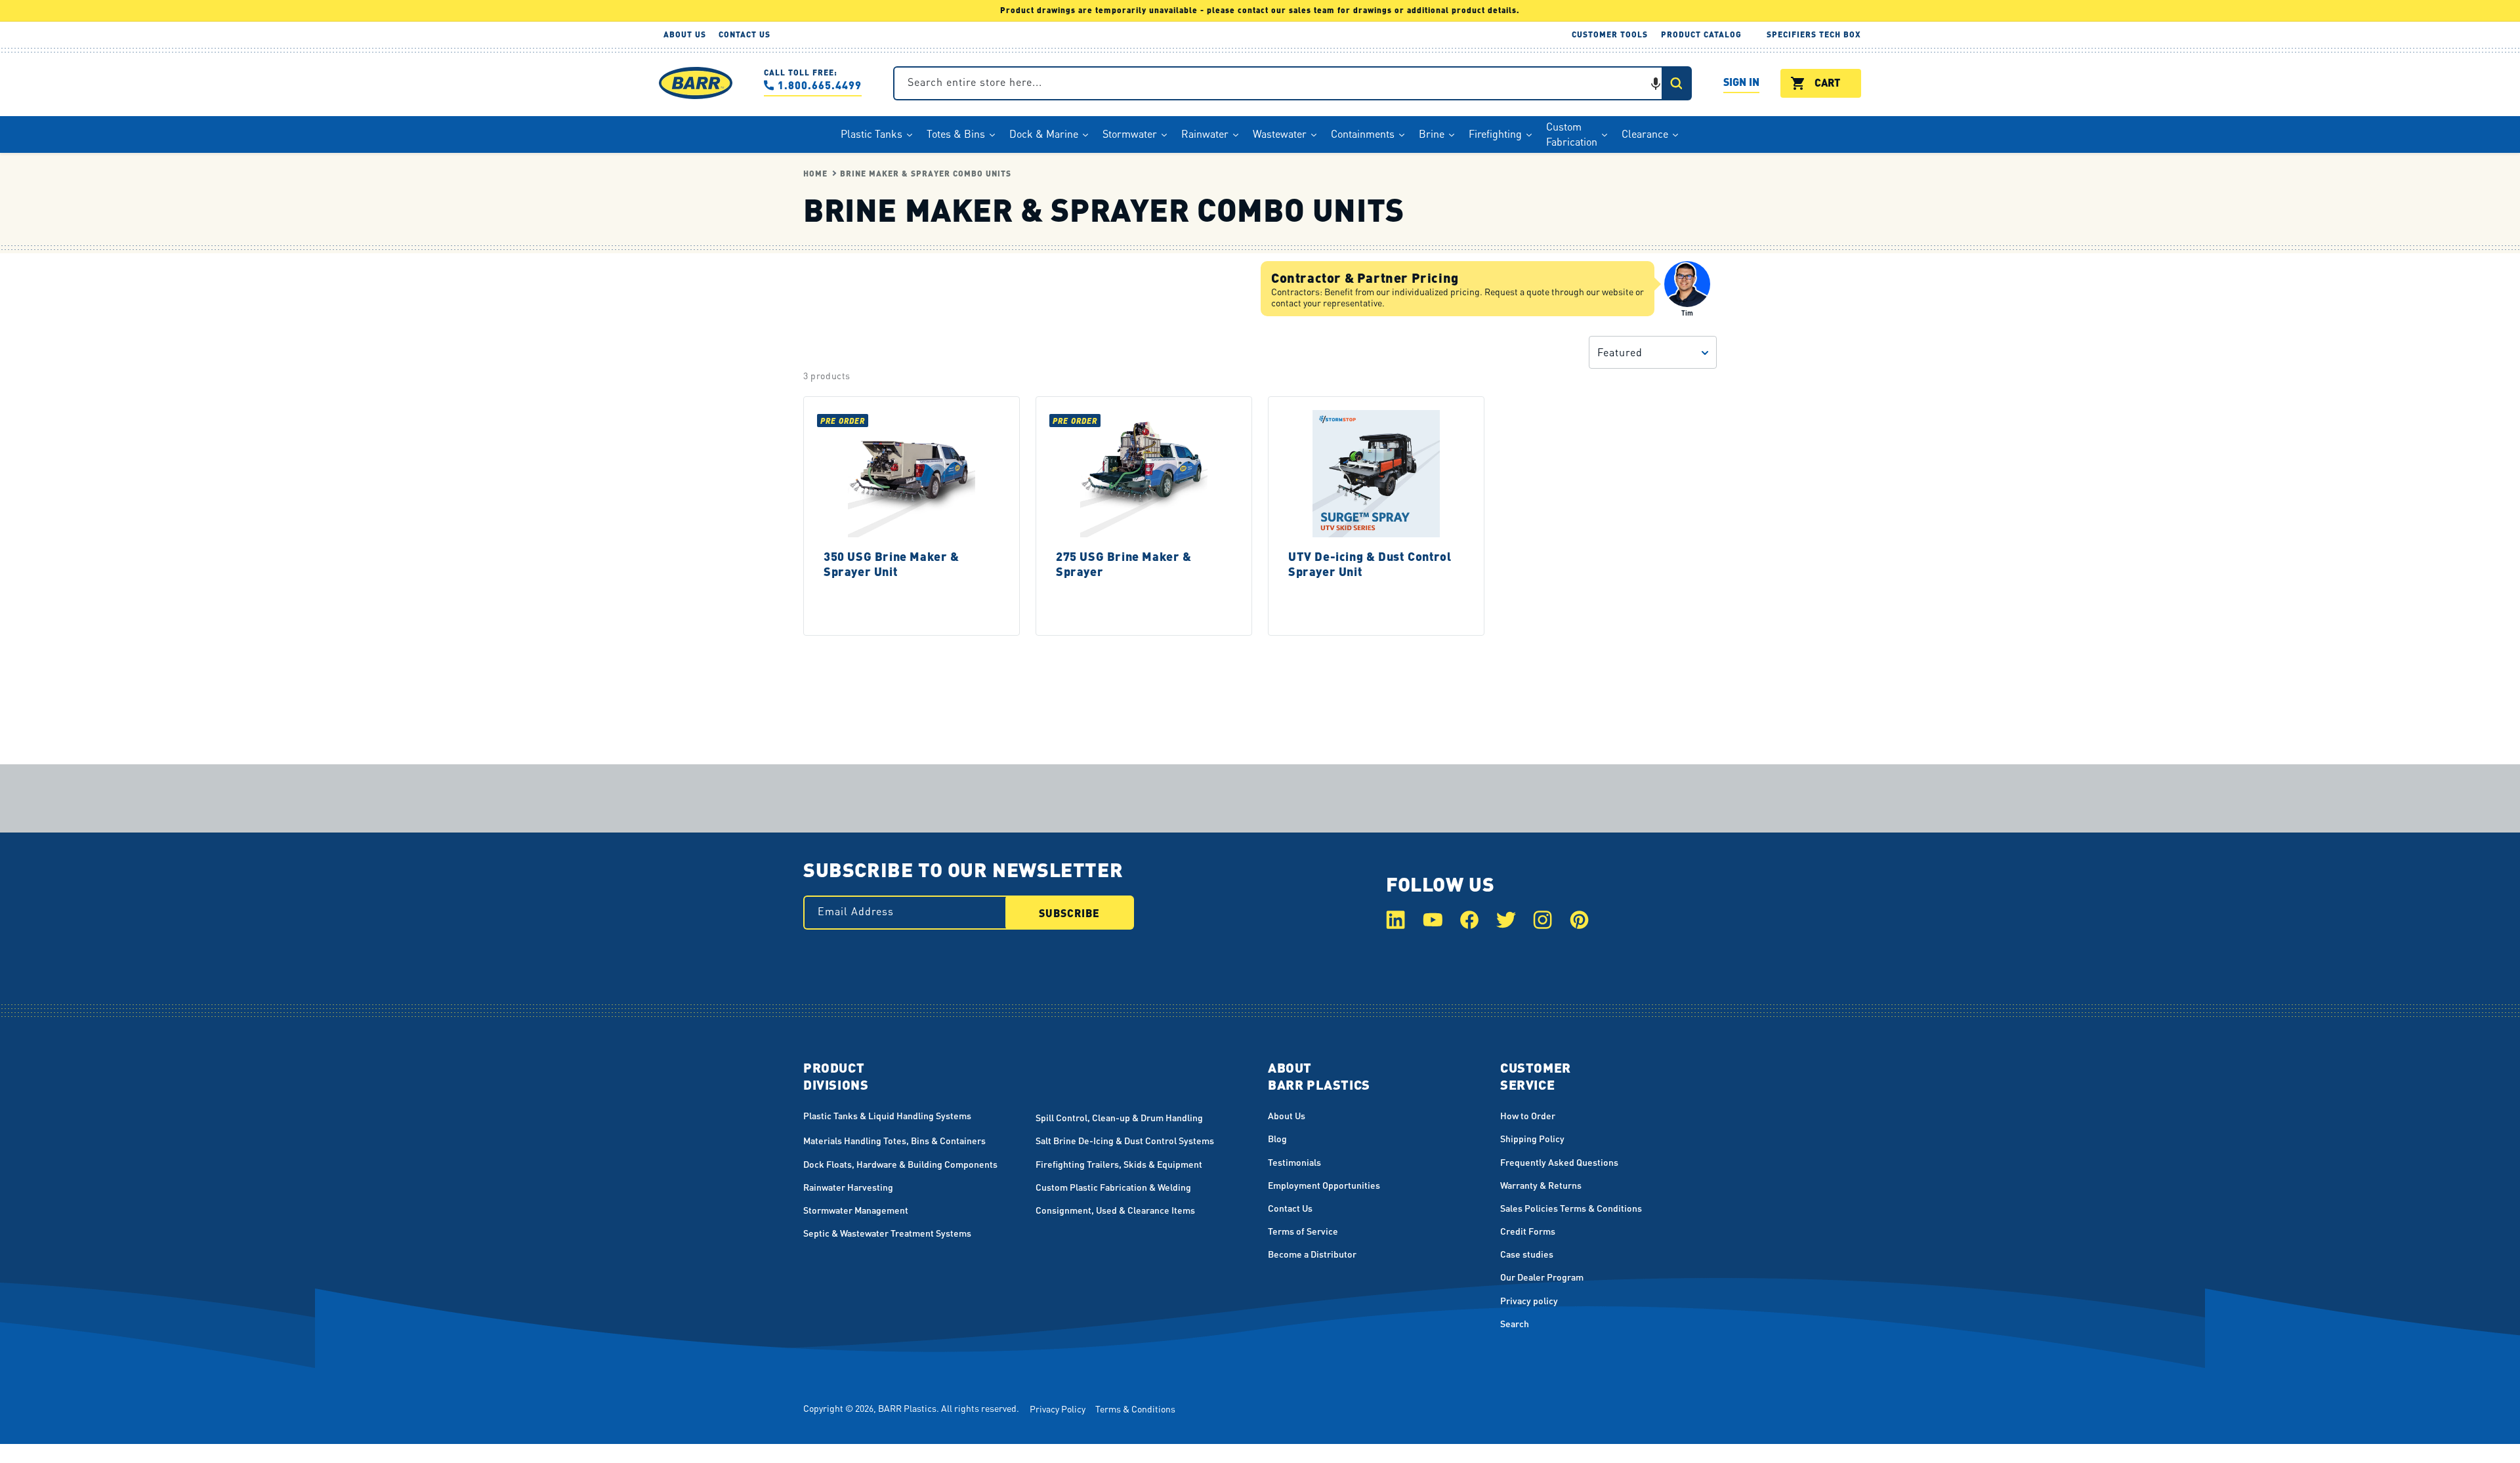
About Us (1287, 1115)
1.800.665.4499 (820, 85)
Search (1515, 1323)
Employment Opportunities (1324, 1185)
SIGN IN (1741, 84)
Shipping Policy (1532, 1138)
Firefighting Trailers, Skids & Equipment (1119, 1164)
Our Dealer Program (1542, 1277)
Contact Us (1290, 1208)
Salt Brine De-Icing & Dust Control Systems (1125, 1140)
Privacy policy (1529, 1300)
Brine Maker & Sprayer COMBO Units (926, 174)
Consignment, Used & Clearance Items (1115, 1210)
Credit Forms (1528, 1231)
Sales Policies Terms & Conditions (1571, 1208)
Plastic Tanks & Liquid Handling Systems (887, 1115)
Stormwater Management (856, 1210)
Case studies (1527, 1254)
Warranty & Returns (1541, 1185)
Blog (1277, 1138)
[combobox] (1292, 83)
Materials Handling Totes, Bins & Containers (894, 1140)
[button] (1656, 83)
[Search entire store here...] (1676, 83)
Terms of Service (1303, 1231)
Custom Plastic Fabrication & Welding (1113, 1187)
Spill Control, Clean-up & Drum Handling (1119, 1117)
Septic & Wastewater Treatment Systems (887, 1233)
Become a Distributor (1312, 1254)
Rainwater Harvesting (848, 1187)
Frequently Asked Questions (1559, 1162)
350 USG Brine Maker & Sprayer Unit (892, 564)
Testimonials (1294, 1162)
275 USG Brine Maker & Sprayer (1124, 564)
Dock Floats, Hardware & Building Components (900, 1164)
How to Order (1528, 1115)
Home (815, 174)
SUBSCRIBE (1069, 913)
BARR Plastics (907, 1408)
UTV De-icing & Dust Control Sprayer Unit (1370, 564)
